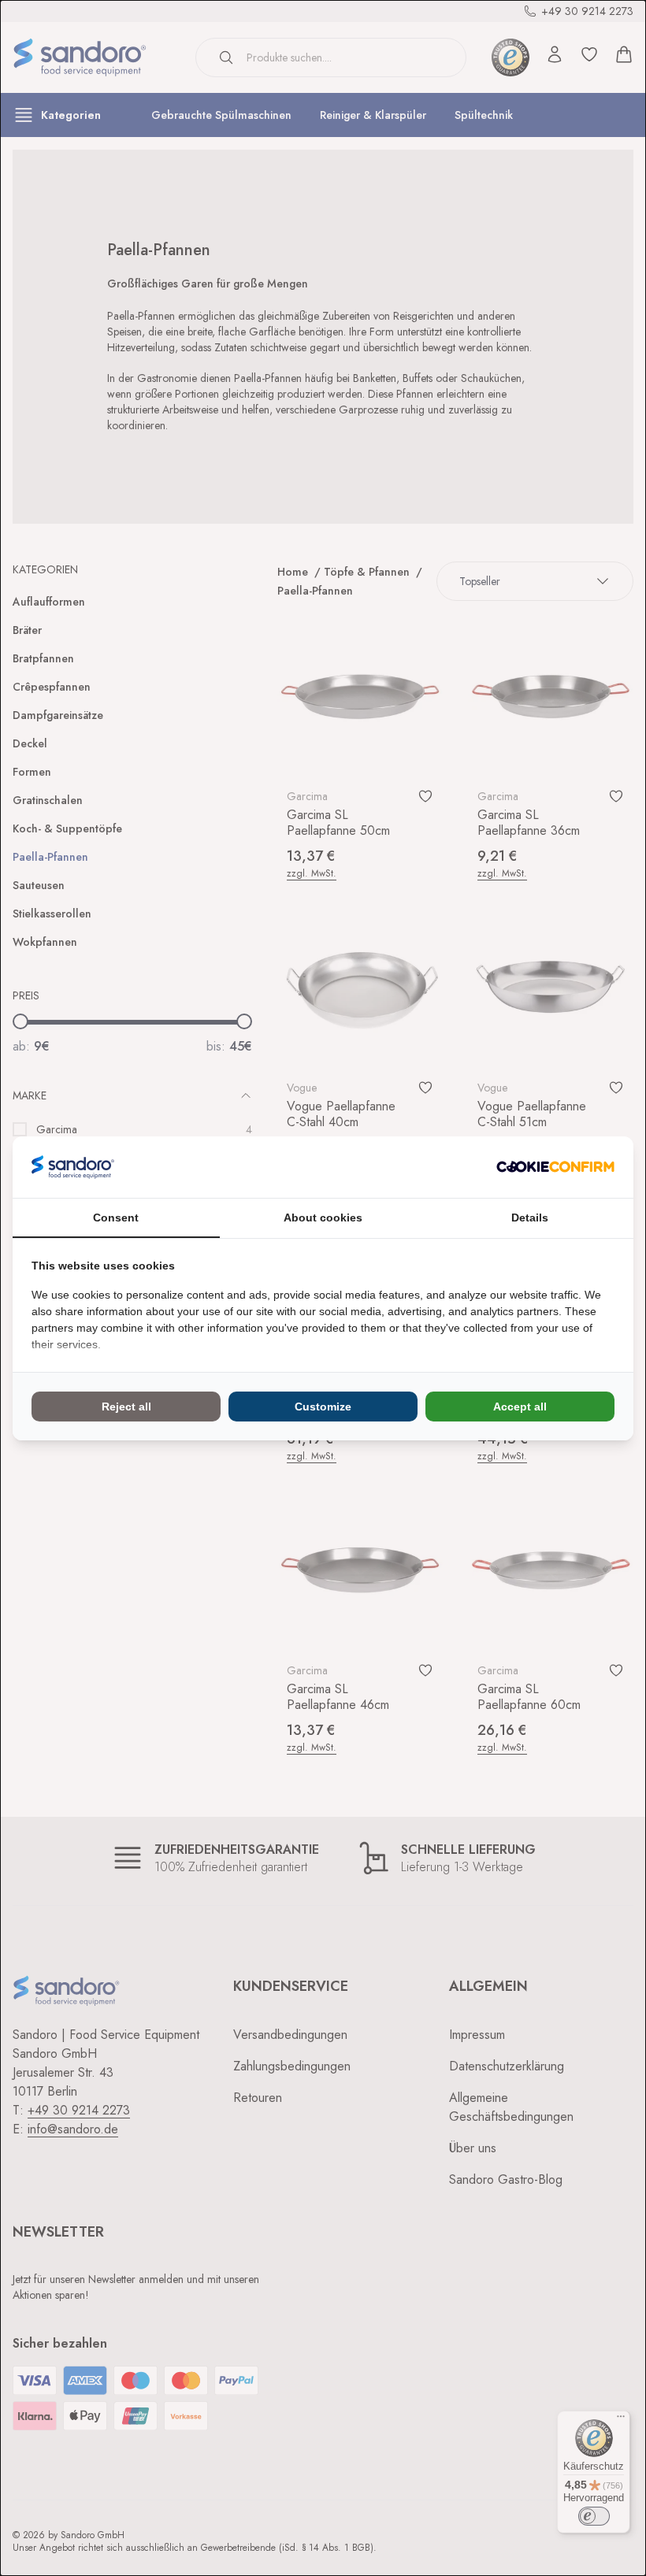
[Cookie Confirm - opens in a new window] (555, 1167)
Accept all (520, 1407)
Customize (323, 1407)
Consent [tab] (116, 1218)
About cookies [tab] (323, 1218)
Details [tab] (530, 1218)
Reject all (126, 1407)
